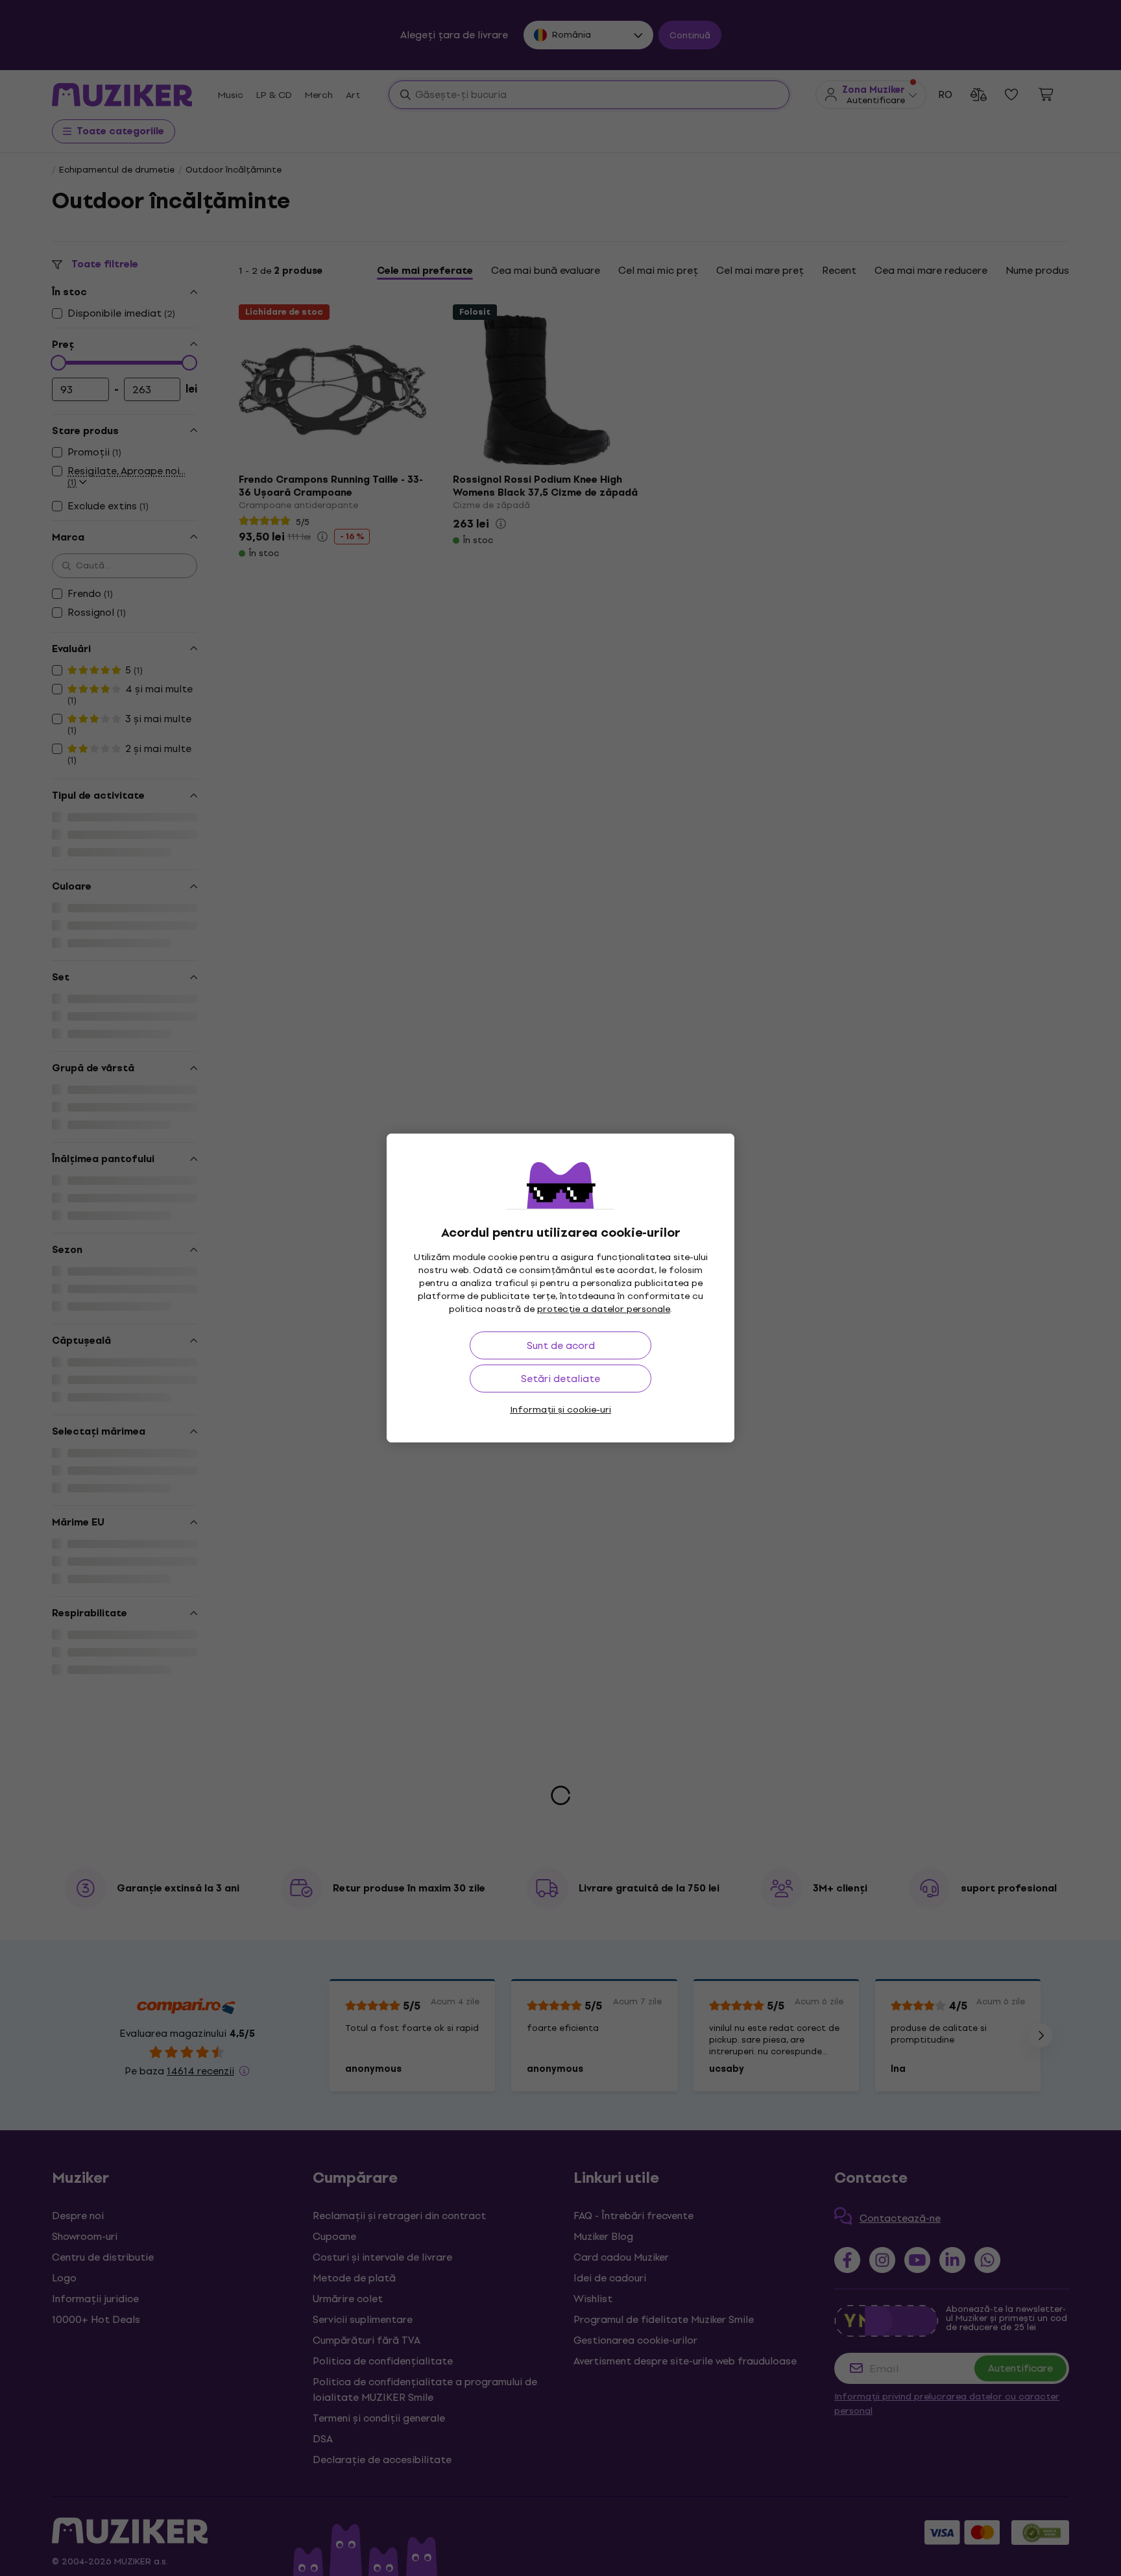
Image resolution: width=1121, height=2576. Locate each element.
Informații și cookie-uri (560, 1410)
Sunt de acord (561, 1345)
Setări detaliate (560, 1379)
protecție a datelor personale (604, 1309)
